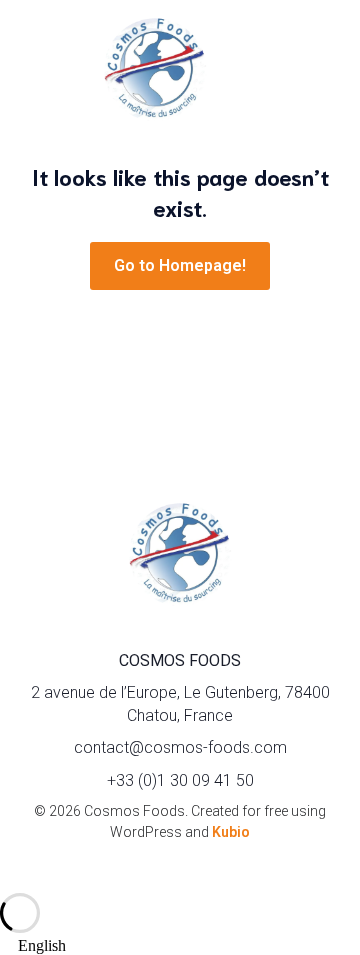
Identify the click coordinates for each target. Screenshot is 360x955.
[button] (180, 946)
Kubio (231, 832)
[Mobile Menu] (315, 70)
